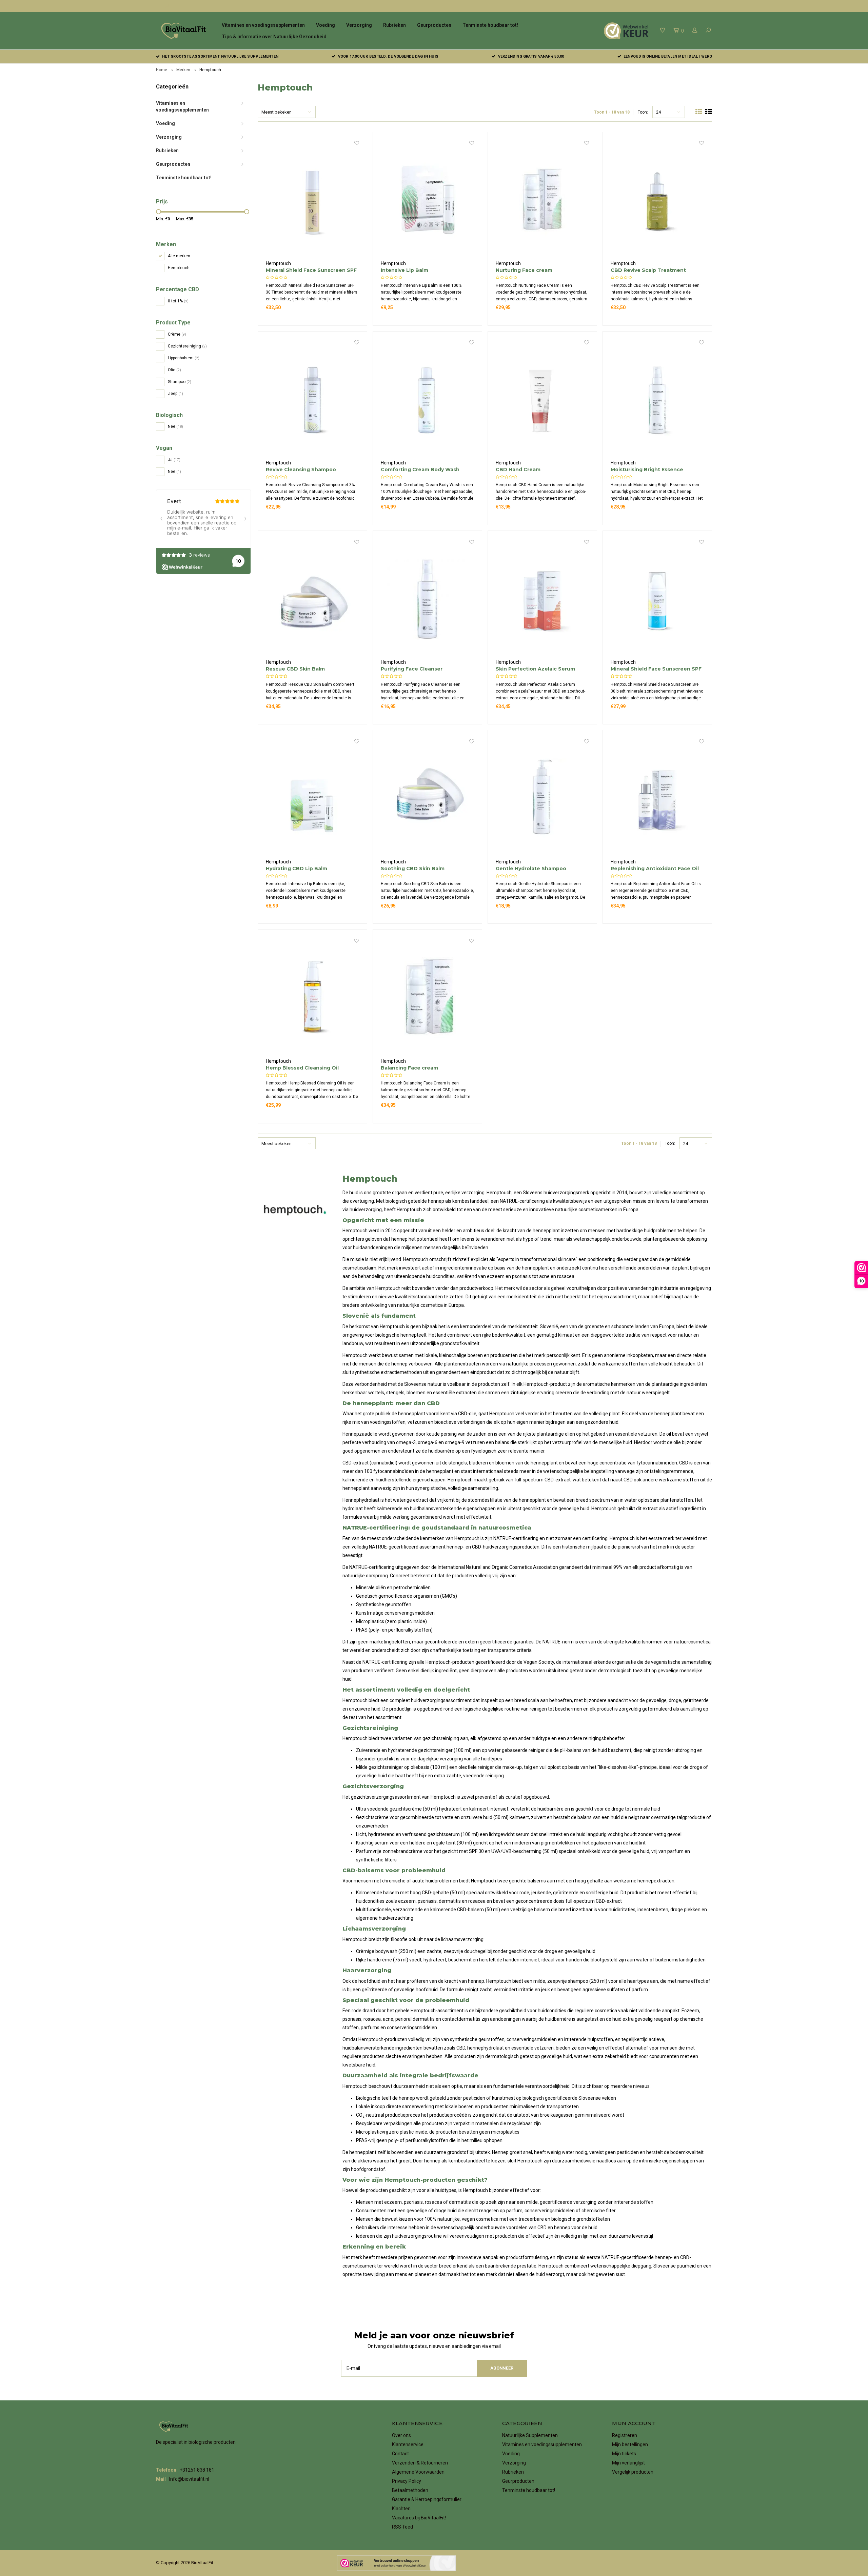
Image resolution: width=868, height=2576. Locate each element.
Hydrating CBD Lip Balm (297, 868)
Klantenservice (408, 2444)
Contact (400, 2454)
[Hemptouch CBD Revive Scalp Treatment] (657, 200)
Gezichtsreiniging (187, 346)
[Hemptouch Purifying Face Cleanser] (428, 599)
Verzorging (359, 25)
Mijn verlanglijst (628, 2463)
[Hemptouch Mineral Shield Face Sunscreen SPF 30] (657, 599)
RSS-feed (402, 2527)
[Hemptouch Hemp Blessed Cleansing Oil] (313, 997)
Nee (175, 426)
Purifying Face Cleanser (412, 669)
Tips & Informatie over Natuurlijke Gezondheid (274, 37)
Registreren (625, 2435)
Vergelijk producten (633, 2472)
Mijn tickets (624, 2454)
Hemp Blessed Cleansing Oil (302, 1068)
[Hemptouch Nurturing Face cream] (542, 200)
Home (162, 70)
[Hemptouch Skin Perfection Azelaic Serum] (542, 599)
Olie (174, 370)
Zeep (175, 394)
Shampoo (180, 382)
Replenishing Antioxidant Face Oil (655, 868)
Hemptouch (210, 70)
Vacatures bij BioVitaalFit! (419, 2518)
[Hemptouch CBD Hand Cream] (542, 399)
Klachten (401, 2509)
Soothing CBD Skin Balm (413, 868)
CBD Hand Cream (518, 470)
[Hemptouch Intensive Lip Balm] (428, 200)
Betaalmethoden (410, 2490)
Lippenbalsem (184, 358)
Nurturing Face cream (524, 270)
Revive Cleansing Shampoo (301, 470)
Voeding (325, 25)
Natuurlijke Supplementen (530, 2435)
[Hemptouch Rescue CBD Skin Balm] (313, 599)
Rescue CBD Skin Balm (295, 669)
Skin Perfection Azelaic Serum (535, 669)
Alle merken (179, 256)
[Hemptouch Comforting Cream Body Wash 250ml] (428, 399)
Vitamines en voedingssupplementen (263, 25)
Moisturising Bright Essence (647, 470)
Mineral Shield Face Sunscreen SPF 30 (656, 669)
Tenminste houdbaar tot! (490, 25)
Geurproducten (434, 25)
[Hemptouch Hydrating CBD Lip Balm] (313, 798)
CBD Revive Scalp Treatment (648, 270)
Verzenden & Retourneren (420, 2463)
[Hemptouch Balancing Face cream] (428, 997)
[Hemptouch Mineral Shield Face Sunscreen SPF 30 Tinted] (313, 200)
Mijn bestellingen (630, 2444)
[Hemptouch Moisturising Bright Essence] (657, 399)
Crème (177, 334)
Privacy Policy (407, 2481)
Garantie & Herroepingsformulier (427, 2499)
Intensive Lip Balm (405, 270)
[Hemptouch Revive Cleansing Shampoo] (313, 399)
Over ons (401, 2435)
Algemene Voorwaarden (418, 2472)
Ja (174, 460)
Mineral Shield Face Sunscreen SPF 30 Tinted (311, 270)
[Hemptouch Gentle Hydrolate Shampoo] (542, 798)
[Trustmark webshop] (396, 2563)
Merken (183, 70)
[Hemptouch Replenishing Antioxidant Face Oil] (657, 798)
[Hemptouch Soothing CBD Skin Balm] (428, 798)
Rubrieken (394, 25)
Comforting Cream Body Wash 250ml (420, 470)
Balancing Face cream (409, 1068)
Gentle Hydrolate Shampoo (531, 868)
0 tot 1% (178, 301)
